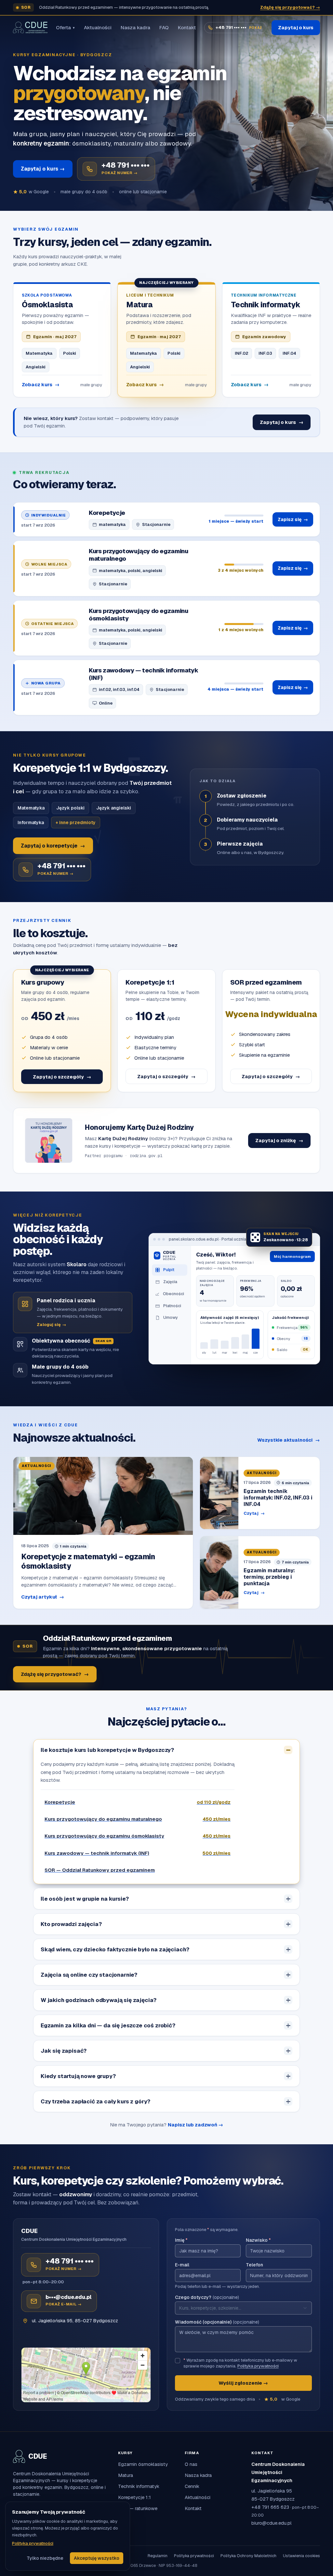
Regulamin (158, 2556)
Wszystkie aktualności (289, 1440)
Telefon (254, 2265)
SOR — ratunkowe (138, 2508)
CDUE (38, 2456)
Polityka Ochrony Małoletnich (248, 2556)
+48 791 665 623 (270, 2507)
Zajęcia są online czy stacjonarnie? (89, 1975)
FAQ (164, 27)
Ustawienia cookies (301, 2556)
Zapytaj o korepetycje (53, 846)
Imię (181, 2240)
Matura (126, 2475)
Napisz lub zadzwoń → (195, 2125)
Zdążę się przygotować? (55, 1674)
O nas (191, 2464)
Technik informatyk (139, 2486)
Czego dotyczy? (207, 2297)
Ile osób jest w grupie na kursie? (85, 1899)
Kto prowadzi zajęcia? (71, 1924)
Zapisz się (293, 519)
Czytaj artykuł (43, 1597)
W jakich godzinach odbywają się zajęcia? (99, 2000)
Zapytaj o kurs (296, 27)
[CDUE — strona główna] (30, 28)
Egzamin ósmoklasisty (143, 2464)
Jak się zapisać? (64, 2051)
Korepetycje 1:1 (134, 2497)
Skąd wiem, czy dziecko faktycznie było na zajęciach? (115, 1949)
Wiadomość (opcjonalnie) (217, 2322)
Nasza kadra (135, 27)
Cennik (192, 2486)
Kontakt (187, 27)
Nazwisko (258, 2240)
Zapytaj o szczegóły (62, 1077)
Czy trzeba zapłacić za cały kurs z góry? (95, 2101)
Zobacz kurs (41, 384)
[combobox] (243, 2308)
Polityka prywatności (258, 2366)
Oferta (65, 27)
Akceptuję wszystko (97, 2558)
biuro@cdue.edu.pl (272, 2523)
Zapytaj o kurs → (43, 169)
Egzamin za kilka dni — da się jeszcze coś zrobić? (108, 2025)
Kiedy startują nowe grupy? (78, 2076)
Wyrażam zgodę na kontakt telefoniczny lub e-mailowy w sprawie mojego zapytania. (240, 2363)
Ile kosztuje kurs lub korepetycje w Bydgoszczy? (107, 1750)
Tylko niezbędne (45, 2558)
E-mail (182, 2265)
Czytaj (254, 1513)
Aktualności (98, 27)
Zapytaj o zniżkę (279, 1140)
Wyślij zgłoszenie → (243, 2383)
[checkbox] (178, 2361)
